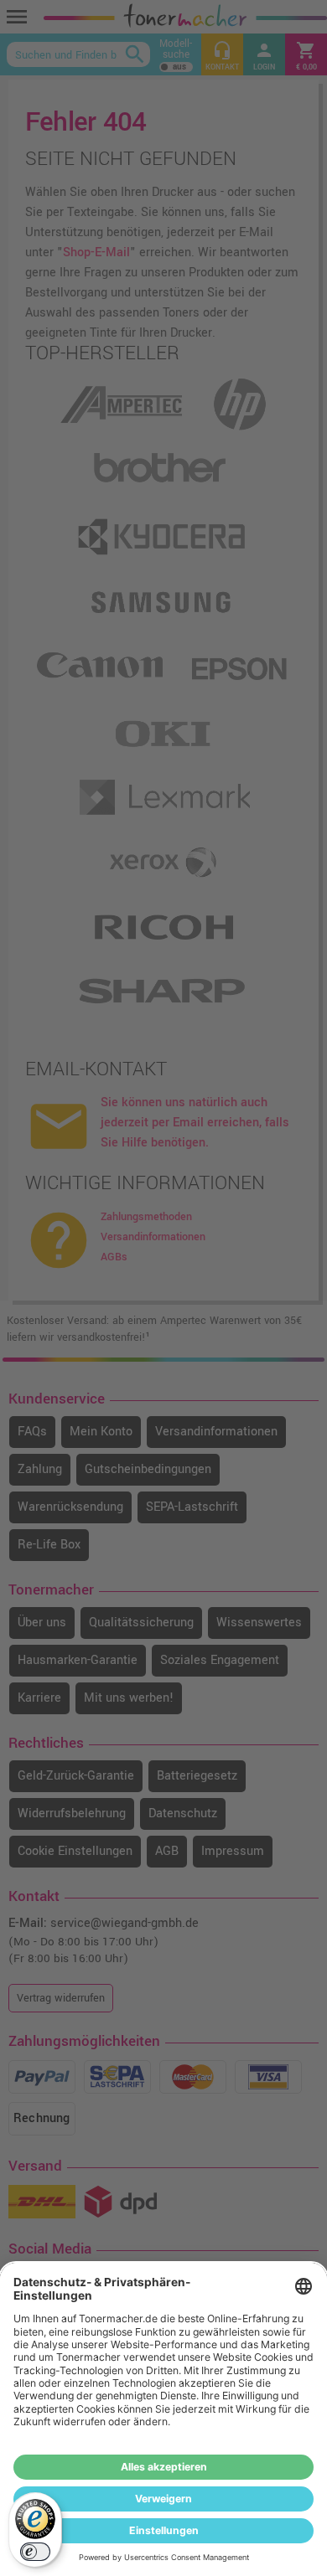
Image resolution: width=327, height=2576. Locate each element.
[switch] (35, 2552)
